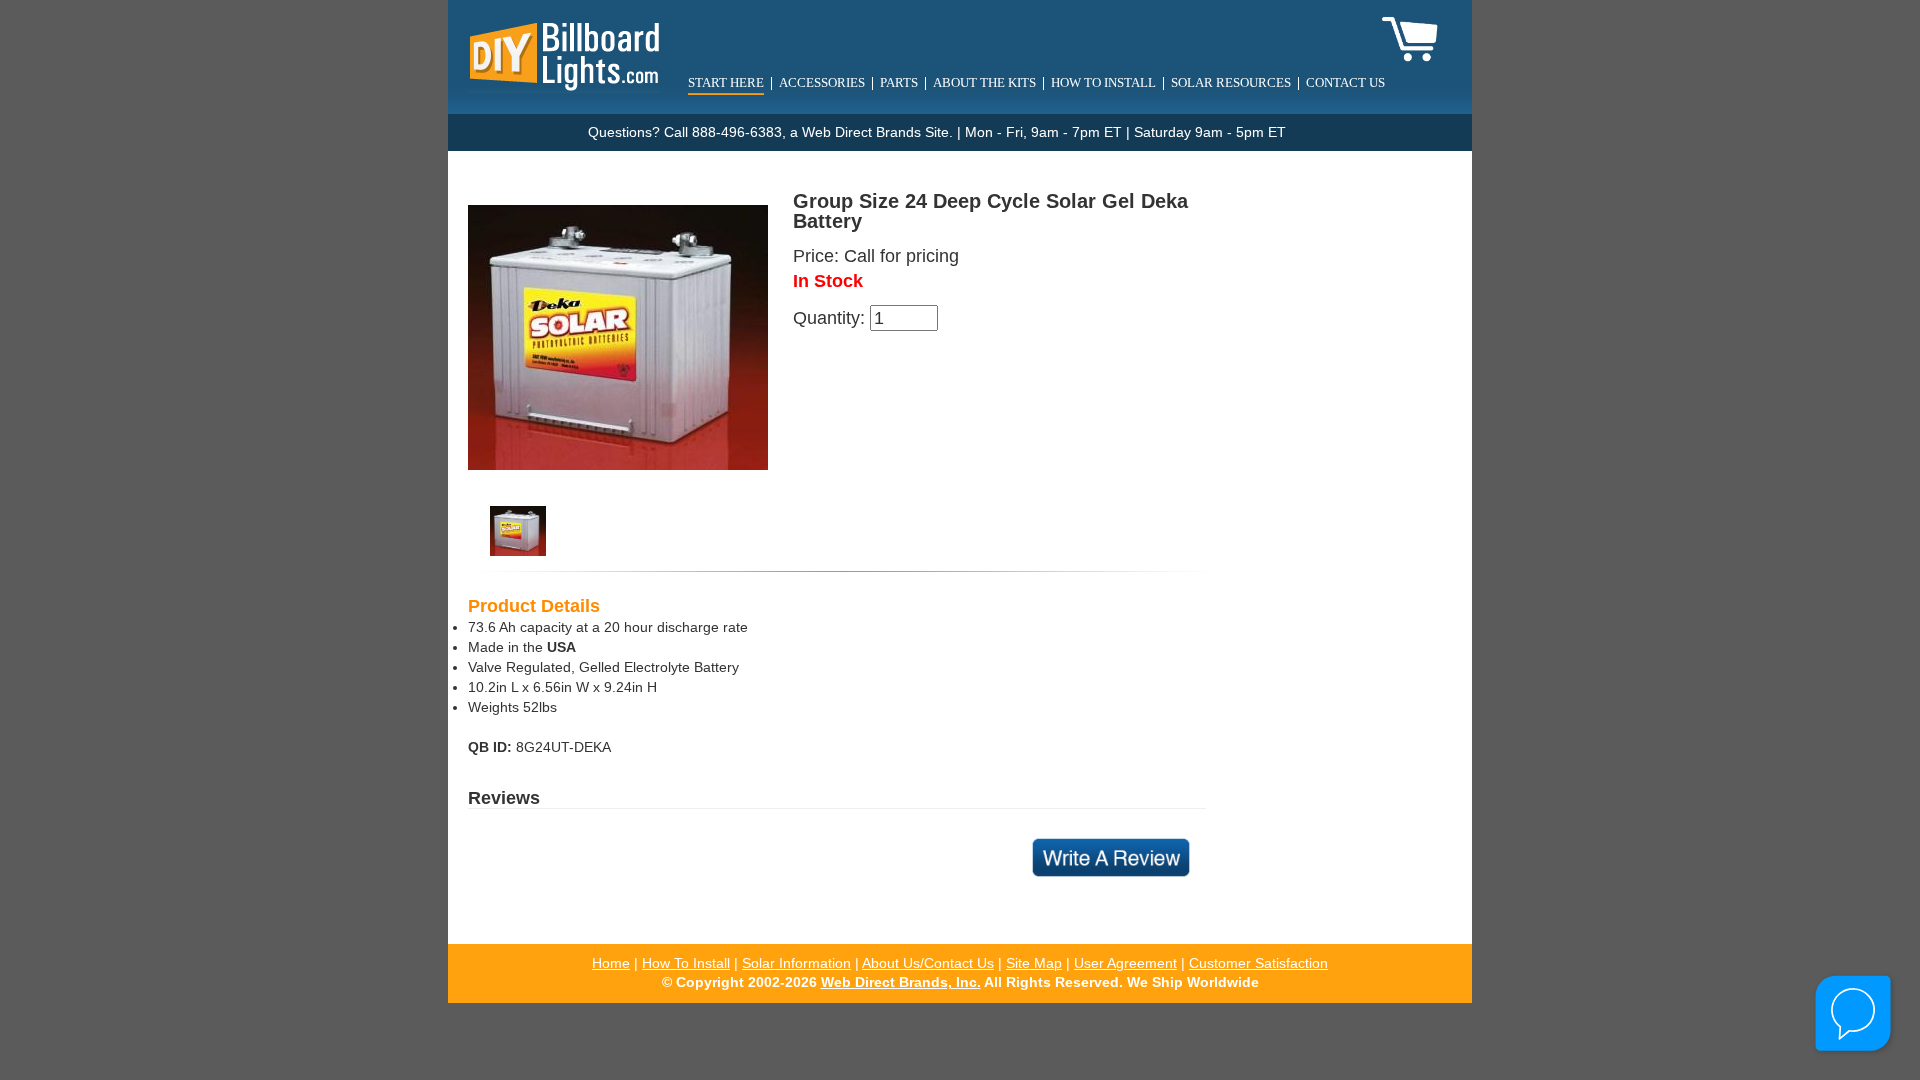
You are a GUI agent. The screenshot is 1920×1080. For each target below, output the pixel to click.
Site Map (1034, 963)
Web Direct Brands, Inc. (901, 982)
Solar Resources (1231, 82)
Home (611, 963)
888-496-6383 (737, 132)
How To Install (686, 963)
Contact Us (1345, 82)
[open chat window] (1854, 1014)
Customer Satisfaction (1258, 963)
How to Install (1103, 82)
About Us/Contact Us (928, 963)
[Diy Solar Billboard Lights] (564, 55)
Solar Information (796, 963)
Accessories (822, 82)
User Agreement (1125, 963)
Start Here (726, 82)
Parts (899, 82)
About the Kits (984, 82)
